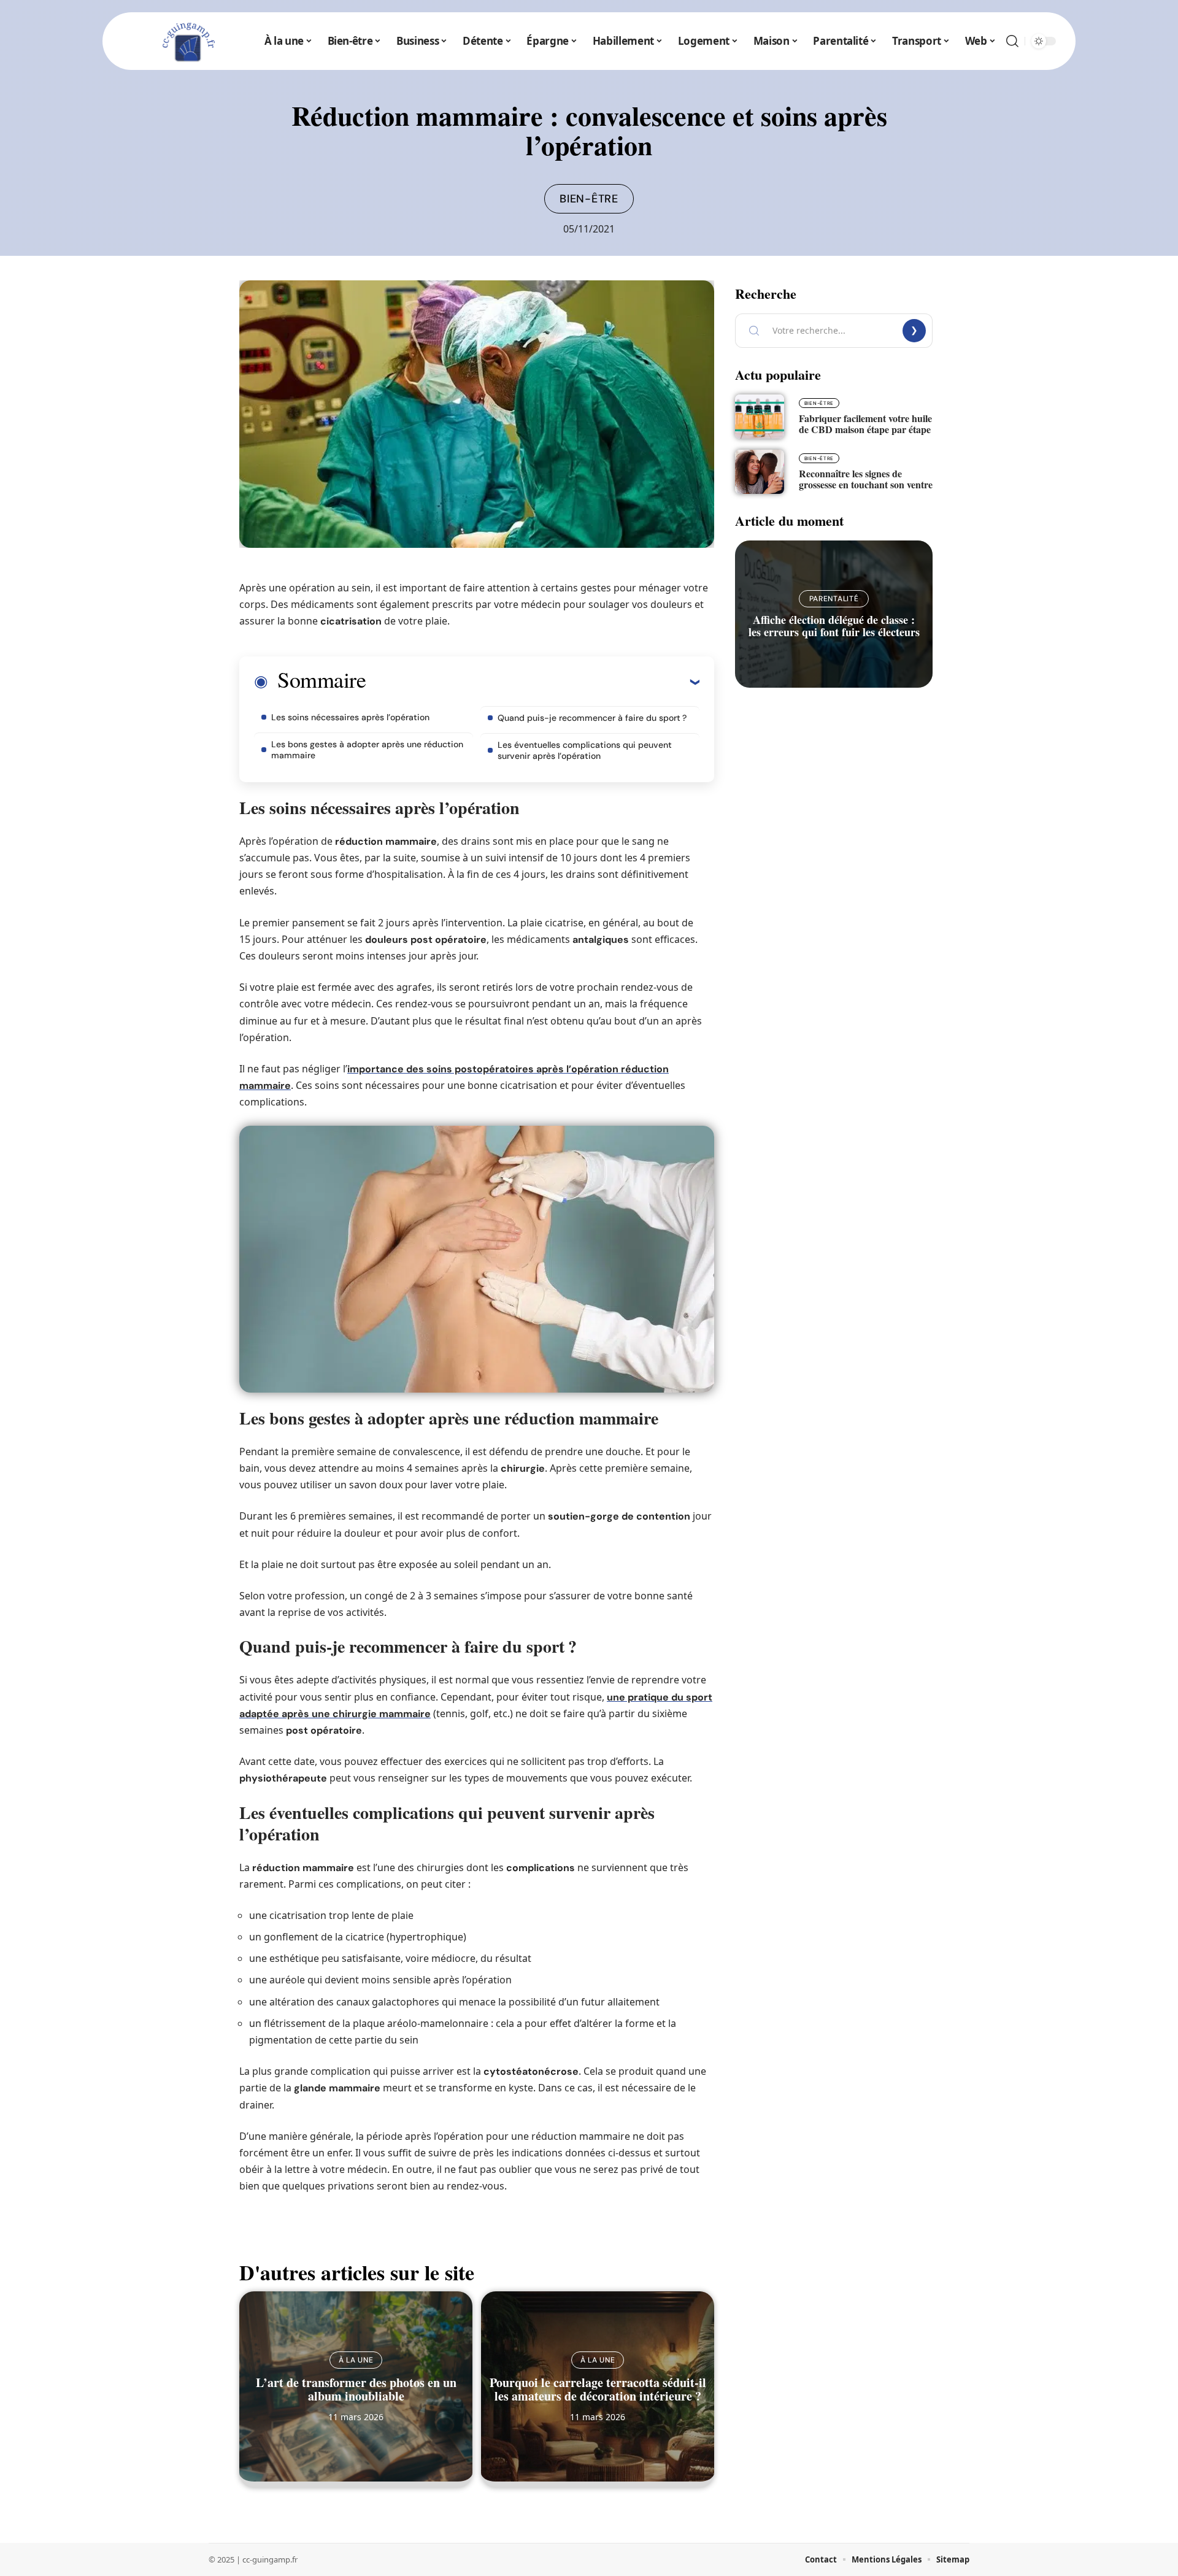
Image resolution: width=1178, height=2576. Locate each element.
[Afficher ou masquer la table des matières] (533, 682)
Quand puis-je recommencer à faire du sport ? (592, 718)
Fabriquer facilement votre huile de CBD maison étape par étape (865, 424)
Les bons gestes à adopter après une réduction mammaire (367, 750)
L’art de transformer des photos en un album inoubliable (356, 2389)
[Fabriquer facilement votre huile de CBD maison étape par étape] (760, 417)
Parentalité (834, 599)
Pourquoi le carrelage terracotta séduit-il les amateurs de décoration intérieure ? (598, 2389)
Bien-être (589, 199)
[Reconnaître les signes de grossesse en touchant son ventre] (760, 472)
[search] (1012, 41)
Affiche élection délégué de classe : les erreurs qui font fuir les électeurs (834, 626)
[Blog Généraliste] (187, 41)
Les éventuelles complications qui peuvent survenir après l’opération (585, 750)
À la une (356, 2360)
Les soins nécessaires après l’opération (350, 717)
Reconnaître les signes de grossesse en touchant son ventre (866, 479)
